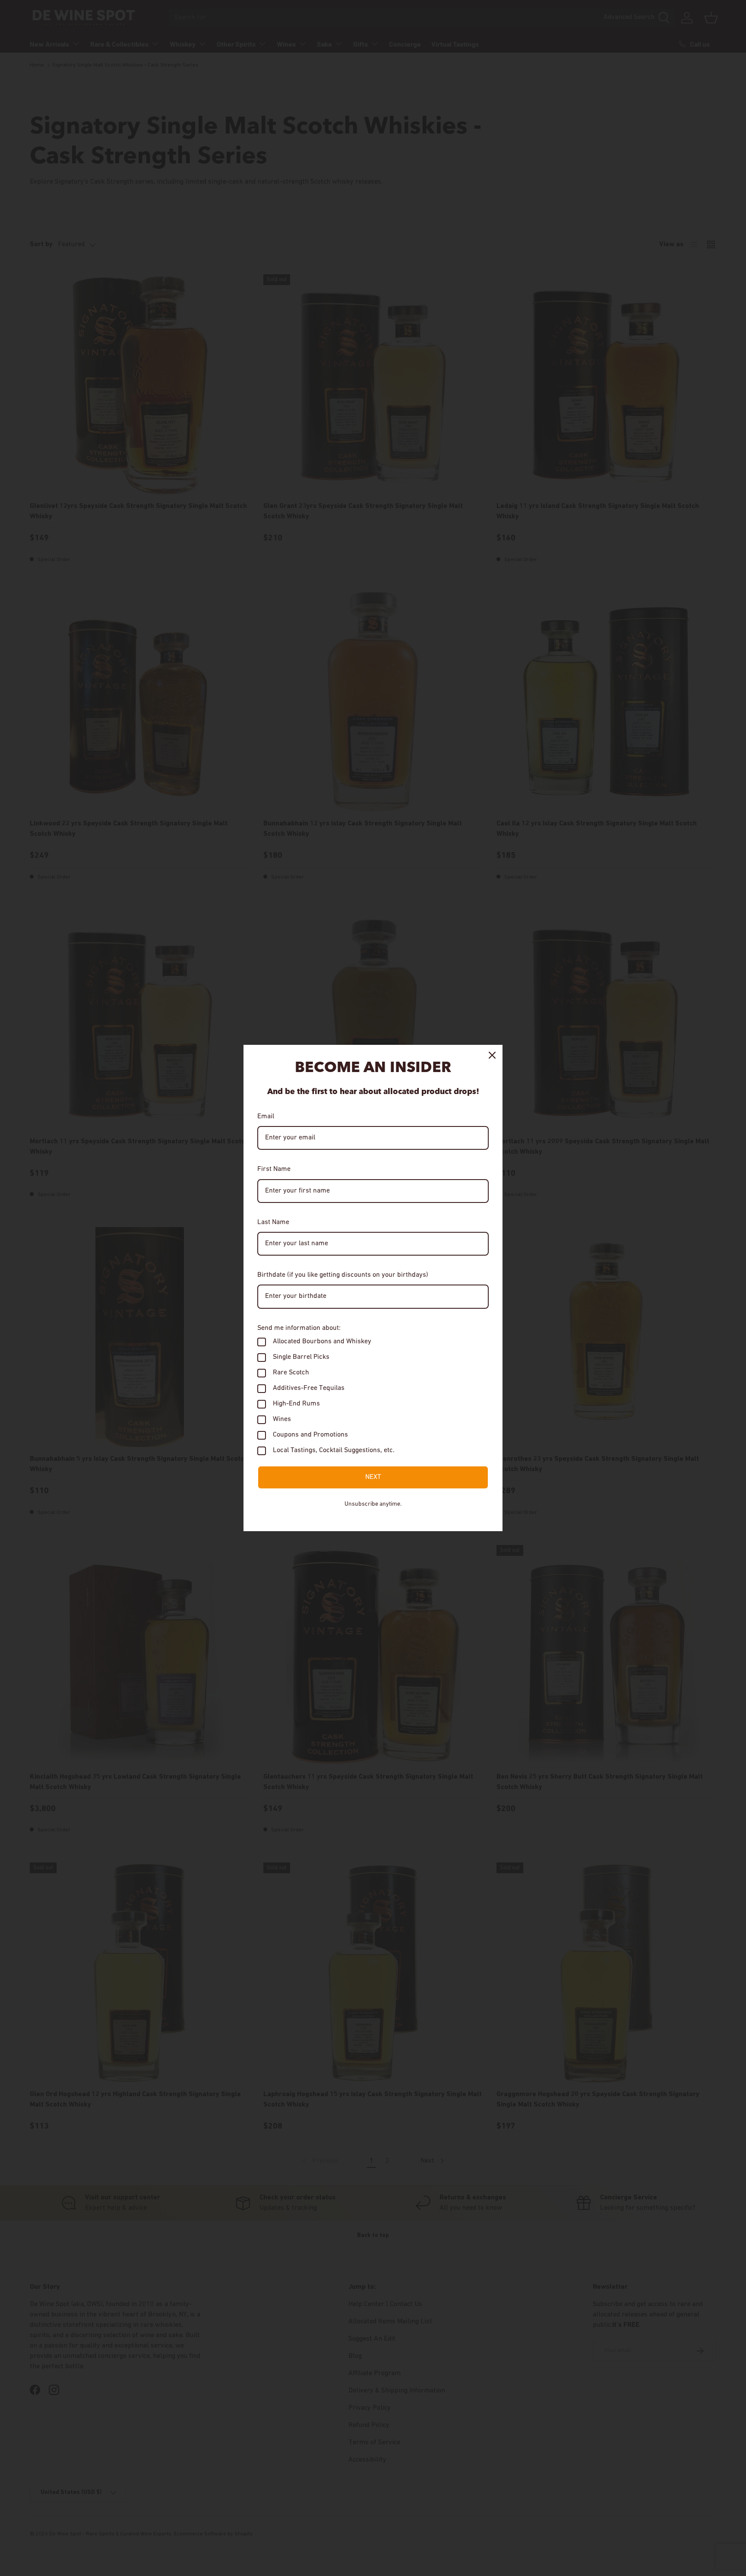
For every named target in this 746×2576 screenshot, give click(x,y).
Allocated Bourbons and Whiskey (322, 1342)
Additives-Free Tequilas (309, 1388)
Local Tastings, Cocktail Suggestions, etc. (334, 1450)
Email (266, 1117)
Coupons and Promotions (310, 1435)
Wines (282, 1419)
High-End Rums (296, 1404)
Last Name (273, 1222)
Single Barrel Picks (301, 1357)
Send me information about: (299, 1328)
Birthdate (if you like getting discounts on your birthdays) (343, 1275)
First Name (274, 1169)
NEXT (373, 1477)
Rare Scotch (291, 1373)
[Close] (492, 1055)
